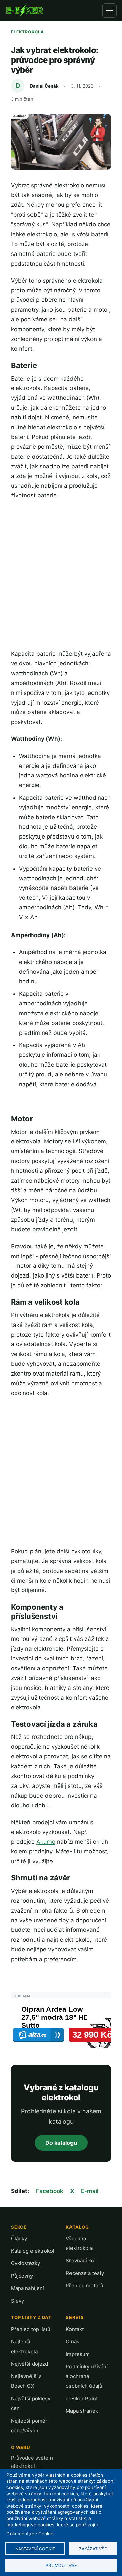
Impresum (78, 2354)
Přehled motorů (85, 2286)
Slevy (17, 2301)
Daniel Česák (44, 86)
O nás (73, 2342)
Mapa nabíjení (27, 2288)
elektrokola (27, 32)
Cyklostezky (25, 2263)
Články (19, 2239)
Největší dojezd (29, 2364)
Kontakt (75, 2329)
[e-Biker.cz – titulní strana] (24, 10)
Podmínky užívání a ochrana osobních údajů (87, 2376)
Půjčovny (22, 2276)
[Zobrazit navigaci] (109, 10)
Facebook (50, 2191)
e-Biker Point (82, 2398)
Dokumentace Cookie (30, 2534)
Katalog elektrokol (33, 2251)
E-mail (90, 2191)
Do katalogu (61, 2143)
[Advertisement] (61, 575)
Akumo (46, 1842)
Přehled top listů (31, 2329)
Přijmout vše (61, 2565)
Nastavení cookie (35, 2549)
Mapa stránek (82, 2411)
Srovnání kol (81, 2261)
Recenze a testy (85, 2273)
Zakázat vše (93, 2549)
